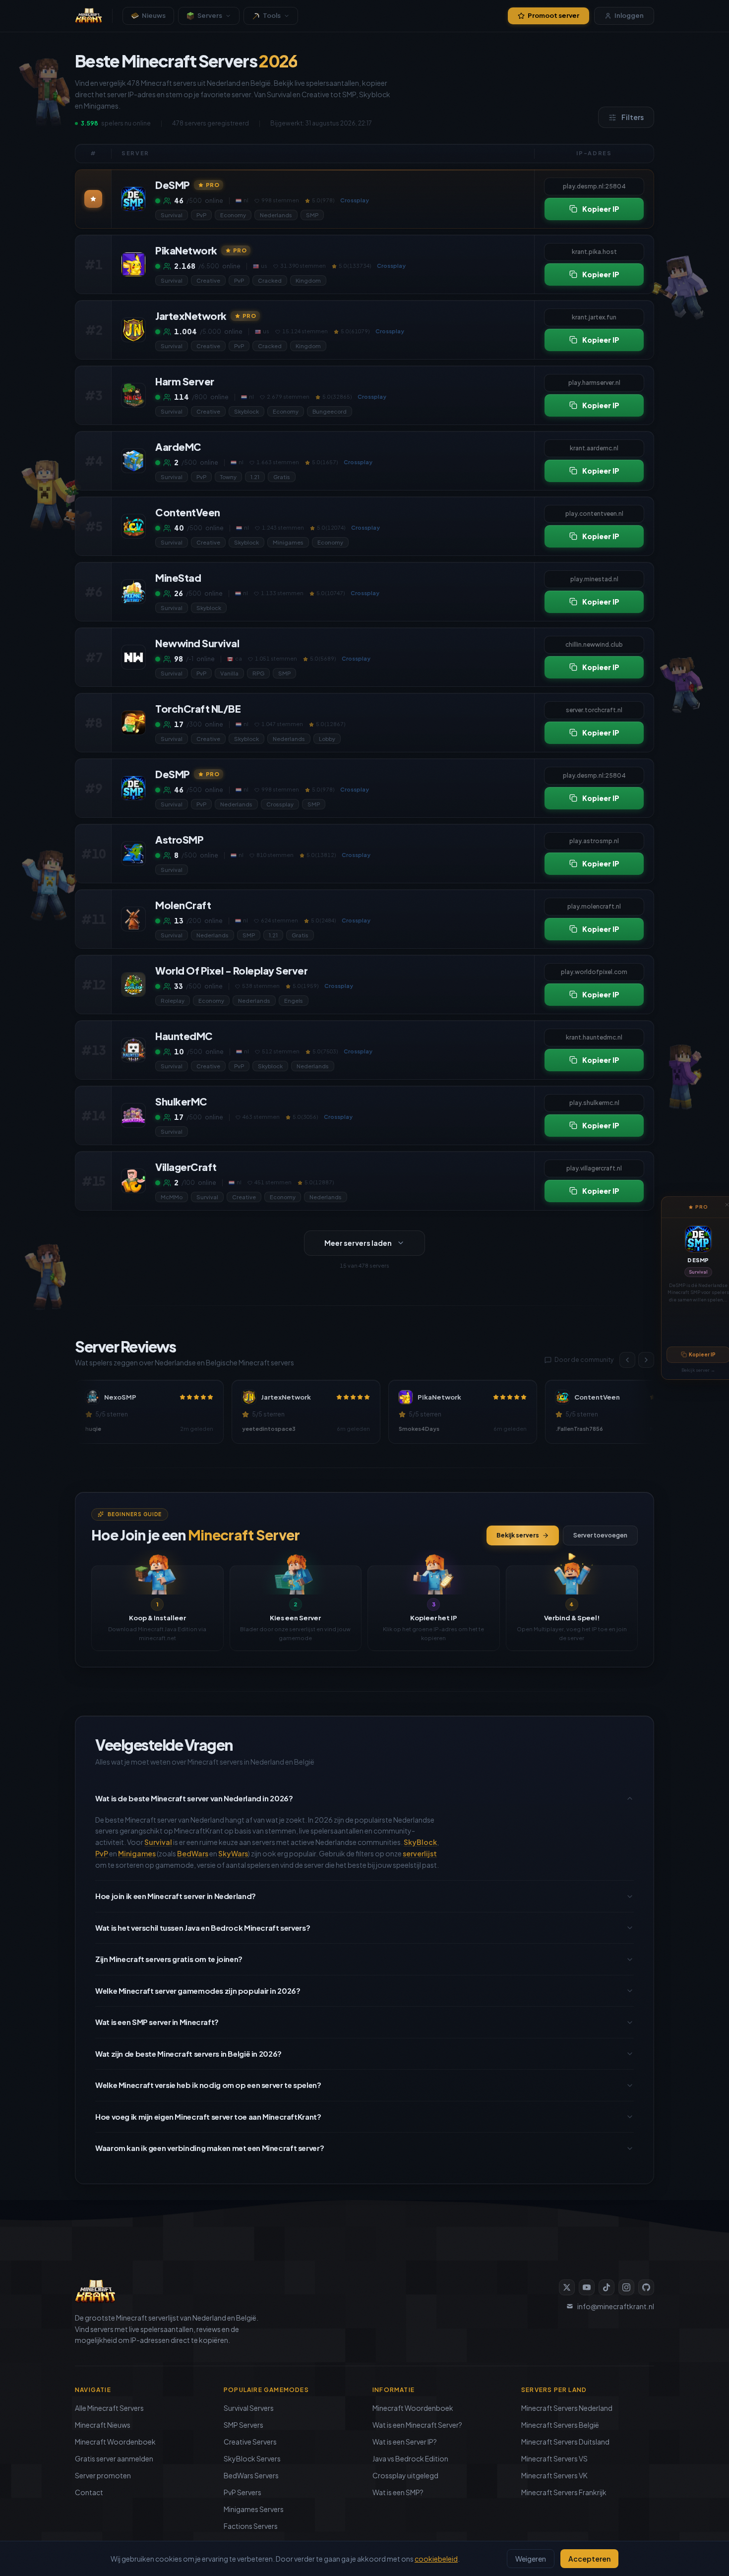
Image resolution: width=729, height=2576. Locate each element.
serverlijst (420, 1853)
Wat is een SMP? (398, 2492)
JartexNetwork (191, 316)
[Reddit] (646, 2287)
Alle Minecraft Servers (109, 2408)
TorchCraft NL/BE (198, 708)
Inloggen (629, 15)
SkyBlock (420, 1842)
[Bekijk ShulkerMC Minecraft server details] (133, 1115)
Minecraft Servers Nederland (567, 2408)
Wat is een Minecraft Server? (417, 2425)
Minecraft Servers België (560, 2425)
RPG (258, 673)
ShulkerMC (181, 1101)
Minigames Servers (254, 2509)
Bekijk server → (698, 1370)
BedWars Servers (251, 2475)
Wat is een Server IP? (405, 2442)
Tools (272, 15)
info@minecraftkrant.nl (616, 2306)
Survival (698, 1272)
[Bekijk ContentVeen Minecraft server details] (133, 526)
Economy (233, 215)
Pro (213, 185)
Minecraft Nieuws (103, 2425)
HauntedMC (184, 1036)
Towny (228, 477)
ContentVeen (188, 512)
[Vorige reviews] (627, 1360)
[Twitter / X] (567, 2287)
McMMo (172, 1197)
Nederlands (276, 215)
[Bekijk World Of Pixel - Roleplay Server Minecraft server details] (133, 984)
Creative (208, 280)
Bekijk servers (518, 1535)
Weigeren (531, 2559)
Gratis (282, 477)
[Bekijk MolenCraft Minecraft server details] (133, 919)
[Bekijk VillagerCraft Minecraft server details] (133, 1181)
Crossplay (280, 804)
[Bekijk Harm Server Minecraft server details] (133, 395)
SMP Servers (243, 2425)
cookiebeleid (436, 2559)
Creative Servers (250, 2442)
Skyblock (246, 411)
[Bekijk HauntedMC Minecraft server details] (133, 1050)
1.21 (255, 477)
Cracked (270, 280)
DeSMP (698, 1260)
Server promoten (103, 2475)
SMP (312, 215)
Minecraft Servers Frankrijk (564, 2492)
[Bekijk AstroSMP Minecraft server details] (133, 854)
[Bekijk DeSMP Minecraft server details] (133, 199)
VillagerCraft (186, 1167)
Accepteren (589, 2559)
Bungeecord (330, 411)
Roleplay (173, 1001)
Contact (89, 2492)
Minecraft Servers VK (554, 2475)
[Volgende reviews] (646, 1360)
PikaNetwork (186, 250)
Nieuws (154, 15)
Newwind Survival (197, 643)
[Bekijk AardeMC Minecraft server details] (133, 461)
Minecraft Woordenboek (115, 2442)
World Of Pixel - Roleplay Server (231, 970)
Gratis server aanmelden (114, 2458)
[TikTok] (607, 2287)
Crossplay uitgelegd (405, 2475)
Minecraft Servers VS (554, 2458)
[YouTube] (587, 2287)
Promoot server (553, 15)
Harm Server (185, 381)
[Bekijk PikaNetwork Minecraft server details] (133, 264)
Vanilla (229, 673)
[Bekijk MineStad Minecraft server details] (133, 592)
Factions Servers (251, 2526)
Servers (210, 15)
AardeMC (178, 447)
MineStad (178, 578)
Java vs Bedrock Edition (410, 2458)
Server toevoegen (600, 1535)
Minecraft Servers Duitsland (565, 2442)
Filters (633, 117)
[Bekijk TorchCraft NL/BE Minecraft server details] (133, 723)
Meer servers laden (358, 1243)
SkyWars (233, 1853)
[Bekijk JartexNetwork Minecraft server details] (133, 330)
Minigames (288, 542)
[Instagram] (626, 2287)
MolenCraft (183, 905)
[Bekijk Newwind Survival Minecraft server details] (133, 657)
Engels (294, 1001)
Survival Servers (249, 2408)
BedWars (193, 1853)
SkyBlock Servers (252, 2458)
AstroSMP (179, 839)
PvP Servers (243, 2492)
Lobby (327, 739)
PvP (201, 215)
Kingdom (308, 280)
